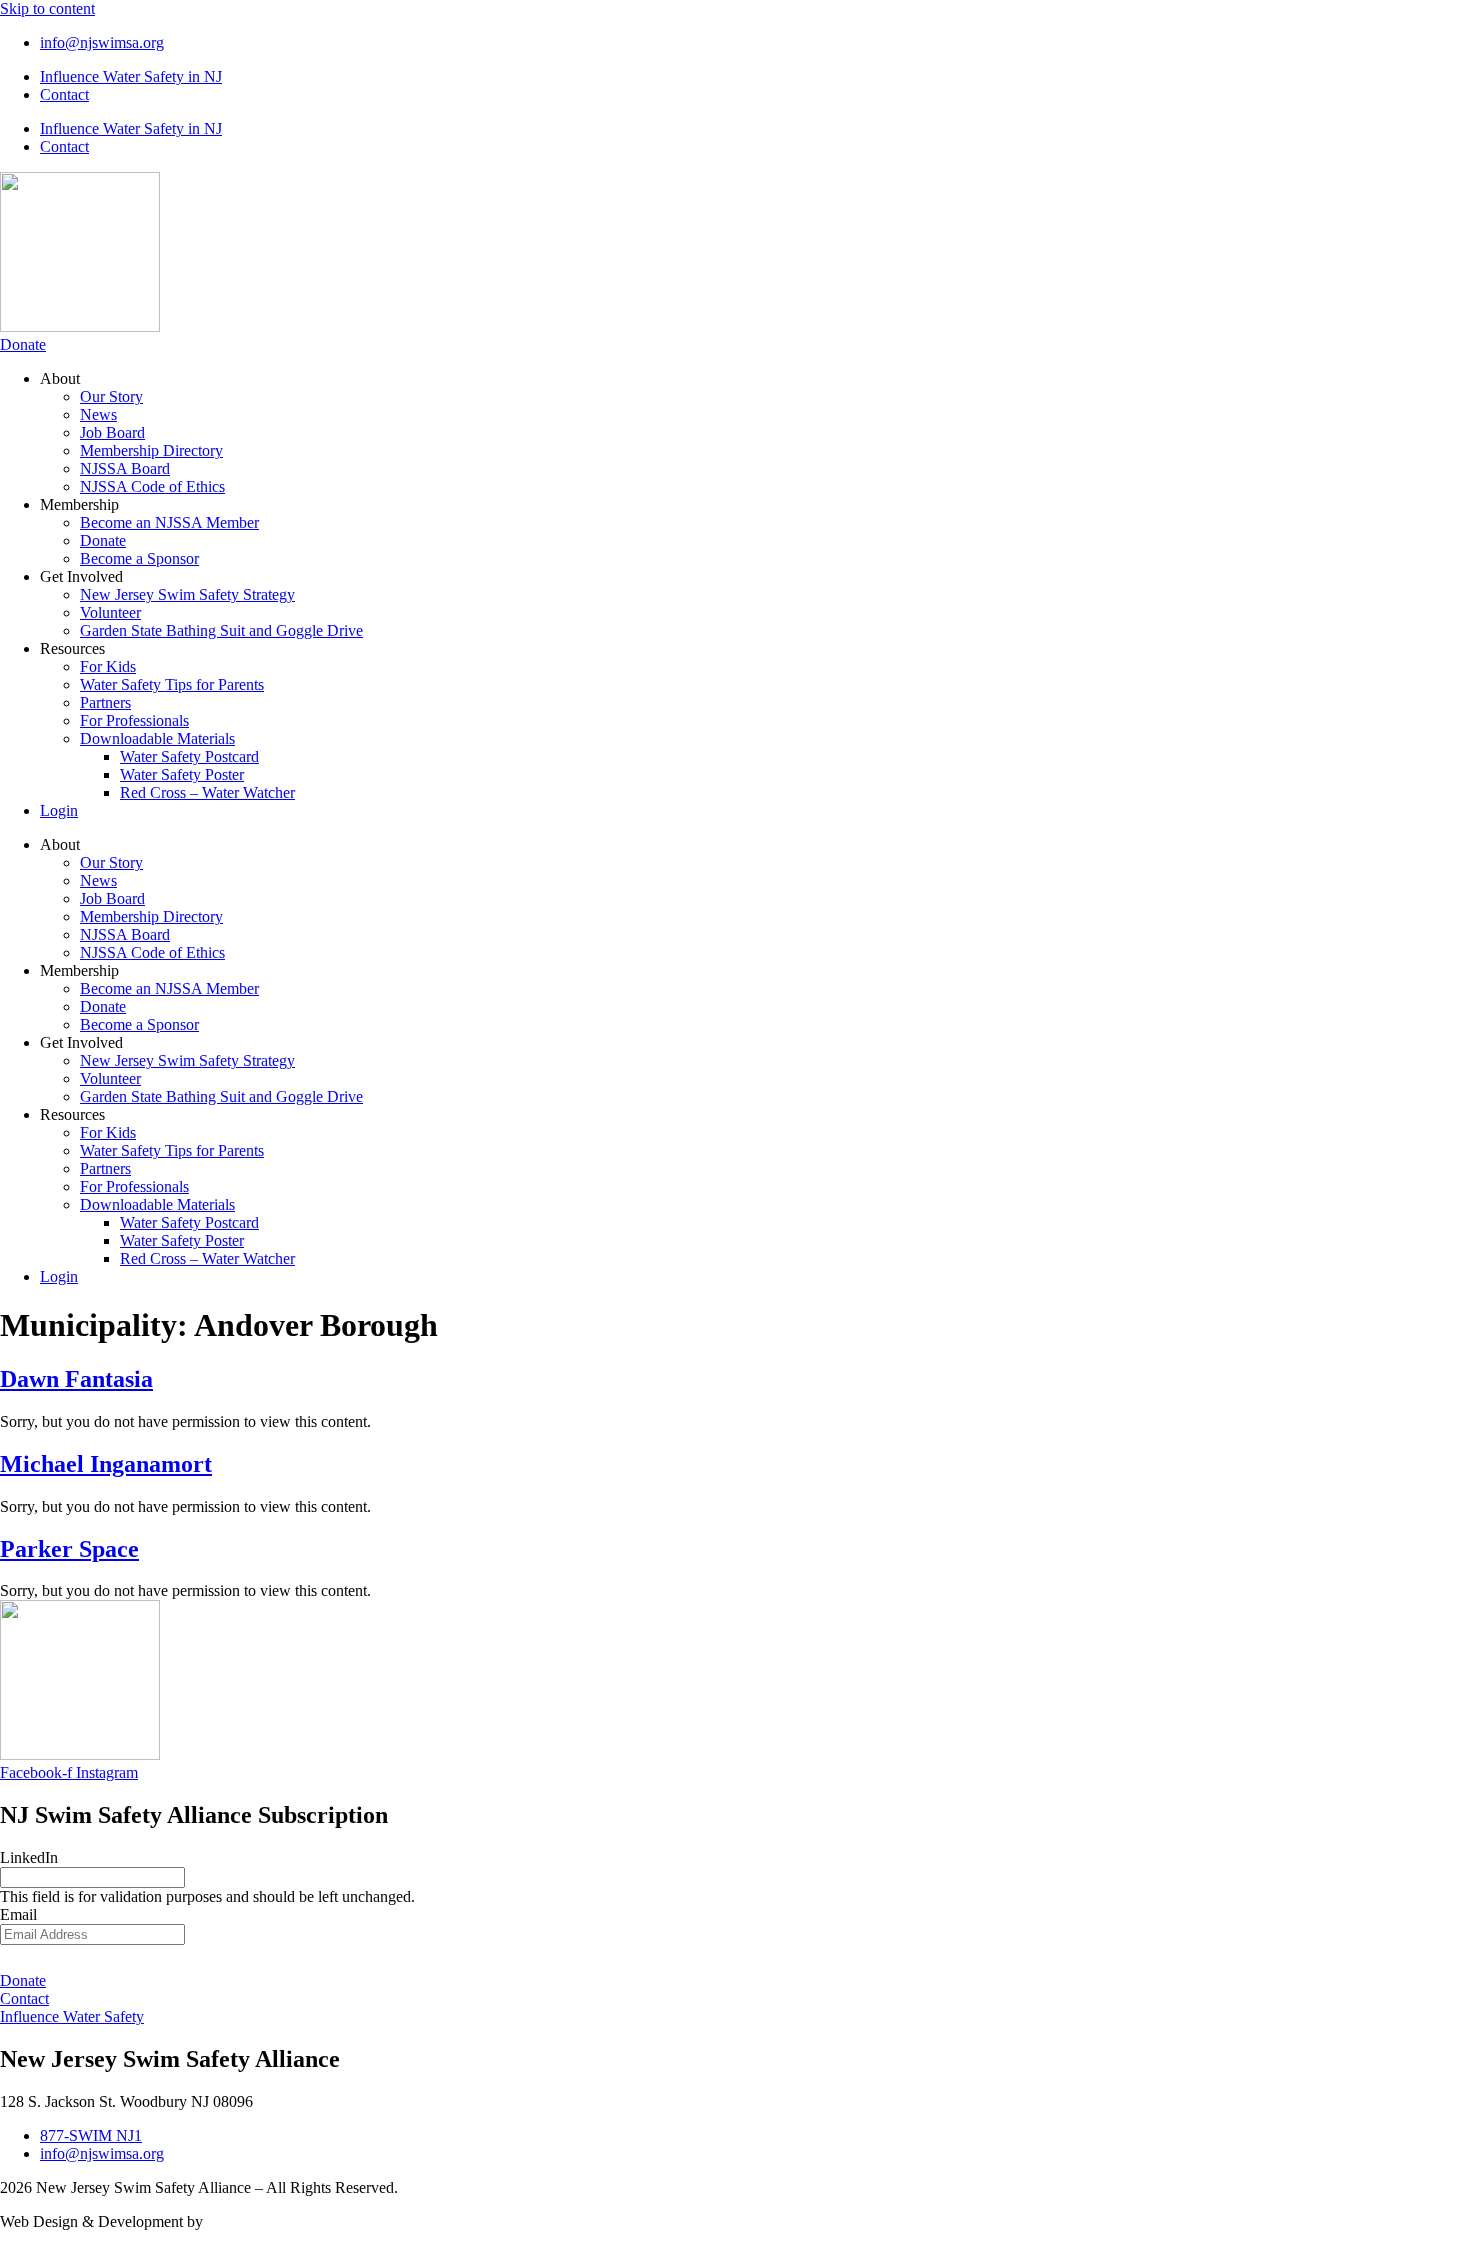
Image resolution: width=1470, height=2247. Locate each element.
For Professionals (134, 720)
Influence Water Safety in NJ (131, 76)
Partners (105, 702)
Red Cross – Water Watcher (207, 792)
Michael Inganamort (106, 1464)
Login (59, 810)
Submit (735, 1958)
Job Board (112, 432)
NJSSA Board (125, 468)
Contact (64, 94)
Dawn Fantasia (76, 1379)
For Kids (108, 666)
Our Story (111, 396)
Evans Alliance (254, 2221)
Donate (103, 540)
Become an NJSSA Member (169, 522)
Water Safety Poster (182, 774)
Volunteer (110, 612)
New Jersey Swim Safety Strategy (187, 594)
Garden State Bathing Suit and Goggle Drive (221, 630)
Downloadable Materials (157, 738)
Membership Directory (151, 450)
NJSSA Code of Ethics (152, 486)
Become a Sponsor (139, 558)
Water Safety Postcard (189, 756)
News (98, 414)
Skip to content (47, 8)
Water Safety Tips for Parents (172, 684)
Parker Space (69, 1549)
